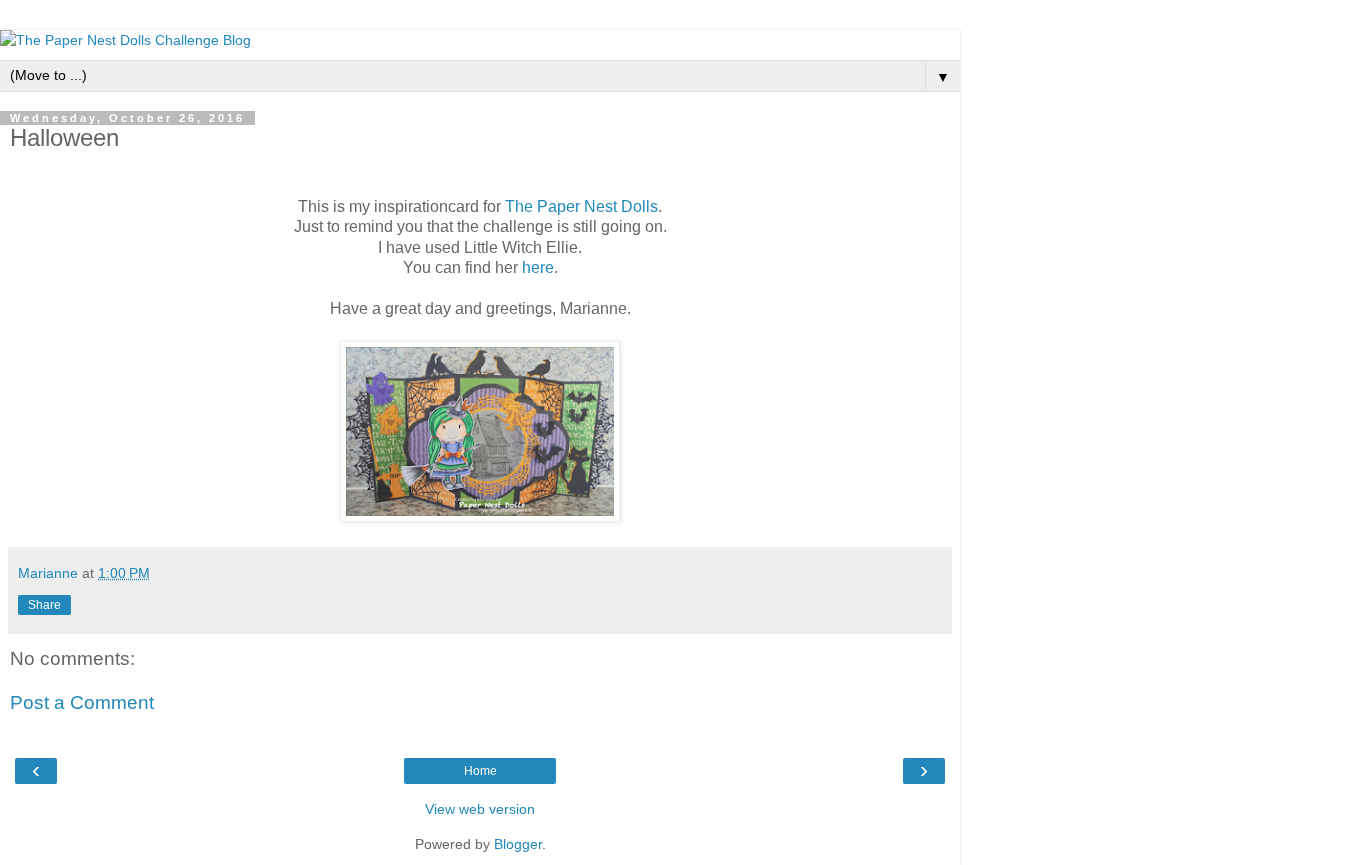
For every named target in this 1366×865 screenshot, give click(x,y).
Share (44, 605)
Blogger (518, 844)
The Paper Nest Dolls (581, 206)
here (538, 267)
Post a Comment (82, 702)
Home (480, 771)
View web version (480, 809)
